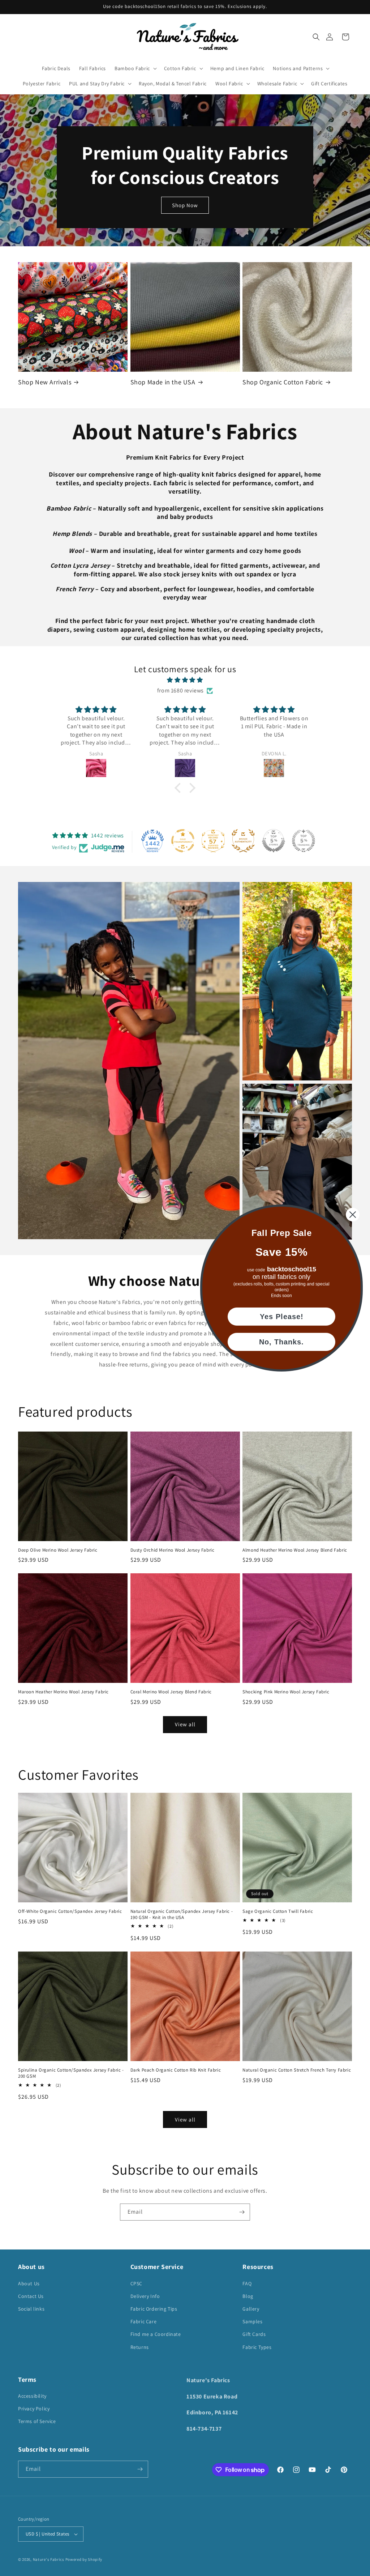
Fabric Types (257, 2347)
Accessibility (32, 2396)
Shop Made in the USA (163, 382)
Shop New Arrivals (45, 382)
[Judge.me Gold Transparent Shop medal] (183, 841)
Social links (31, 2309)
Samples (252, 2321)
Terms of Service (37, 2421)
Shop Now (185, 205)
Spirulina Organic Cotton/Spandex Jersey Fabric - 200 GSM (71, 2073)
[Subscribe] (242, 2212)
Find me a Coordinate (156, 2334)
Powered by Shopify (84, 2559)
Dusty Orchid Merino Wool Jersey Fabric (173, 1550)
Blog (248, 2296)
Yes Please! (282, 1317)
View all (185, 1724)
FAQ (247, 2283)
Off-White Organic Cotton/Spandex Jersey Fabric (70, 1911)
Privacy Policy (34, 2409)
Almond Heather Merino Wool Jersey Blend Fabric (295, 1550)
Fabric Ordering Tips (154, 2309)
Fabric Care (144, 2321)
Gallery (251, 2309)
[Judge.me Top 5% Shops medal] (274, 841)
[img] (185, 680)
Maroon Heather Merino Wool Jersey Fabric (63, 1692)
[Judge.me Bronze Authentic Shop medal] (243, 841)
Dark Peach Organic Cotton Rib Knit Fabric (176, 2070)
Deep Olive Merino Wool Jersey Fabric (58, 1550)
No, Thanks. (281, 1342)
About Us (29, 2283)
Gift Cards (254, 2334)
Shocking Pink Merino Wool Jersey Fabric (286, 1692)
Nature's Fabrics (49, 2559)
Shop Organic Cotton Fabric (283, 382)
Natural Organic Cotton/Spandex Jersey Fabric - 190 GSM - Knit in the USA (182, 1914)
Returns (140, 2347)
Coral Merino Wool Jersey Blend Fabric (171, 1692)
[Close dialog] (353, 1215)
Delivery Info (145, 2296)
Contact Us (31, 2296)
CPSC (136, 2283)
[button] (316, 37)
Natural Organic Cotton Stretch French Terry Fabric (297, 2070)
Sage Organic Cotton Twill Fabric (278, 1911)
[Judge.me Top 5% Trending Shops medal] (304, 841)
